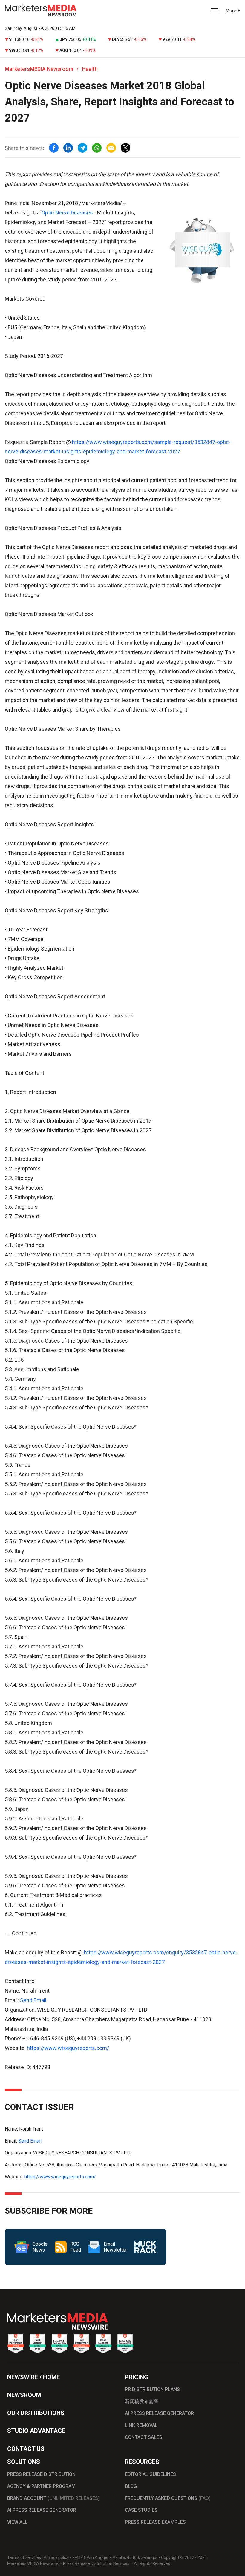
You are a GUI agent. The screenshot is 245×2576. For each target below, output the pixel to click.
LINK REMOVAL (141, 2425)
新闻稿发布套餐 (142, 2401)
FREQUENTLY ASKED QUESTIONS (168, 2498)
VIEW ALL (17, 2522)
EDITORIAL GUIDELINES (150, 2474)
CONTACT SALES (144, 2437)
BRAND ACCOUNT (53, 2498)
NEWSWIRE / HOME (33, 2377)
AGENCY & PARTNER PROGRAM (41, 2486)
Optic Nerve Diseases (67, 213)
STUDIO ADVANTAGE (36, 2431)
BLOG (131, 2486)
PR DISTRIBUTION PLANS (152, 2389)
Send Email (33, 2000)
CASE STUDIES (141, 2510)
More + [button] (233, 11)
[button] (214, 11)
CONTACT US (26, 2449)
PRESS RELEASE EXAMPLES (155, 2522)
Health (90, 69)
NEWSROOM (24, 2395)
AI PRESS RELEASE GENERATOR (159, 2413)
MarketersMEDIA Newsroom (39, 69)
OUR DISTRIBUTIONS (36, 2413)
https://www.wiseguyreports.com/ (68, 2048)
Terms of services (24, 2557)
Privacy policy (56, 2557)
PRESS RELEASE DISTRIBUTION (41, 2474)
